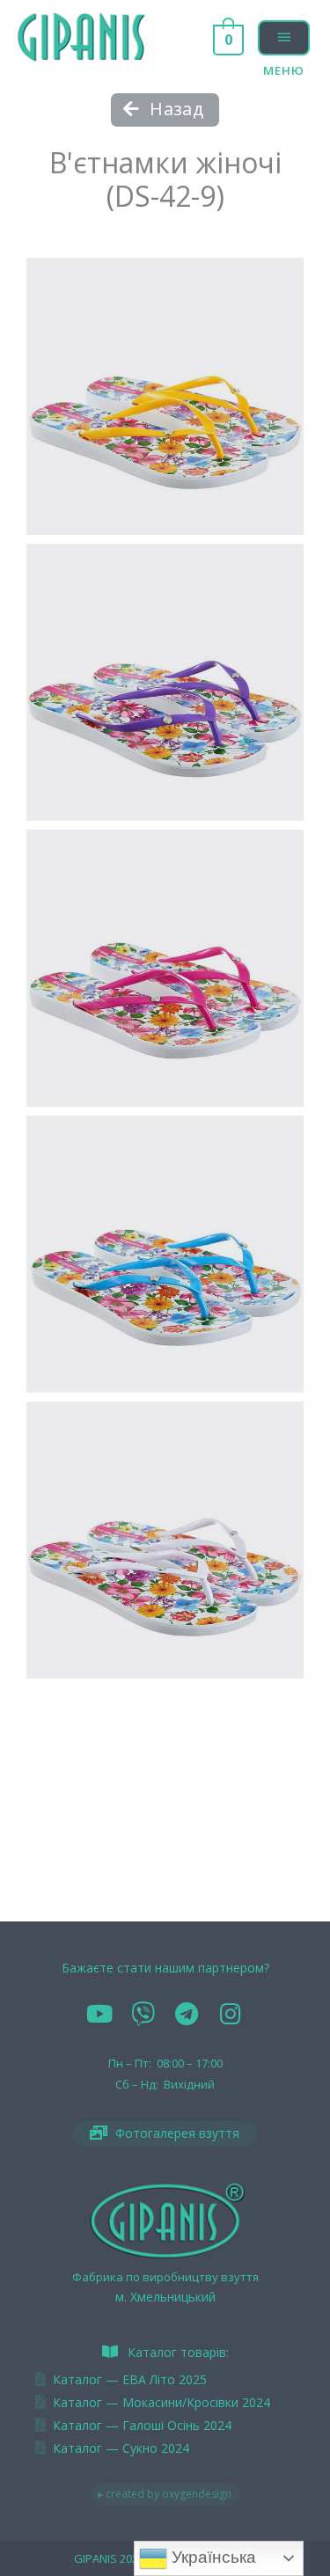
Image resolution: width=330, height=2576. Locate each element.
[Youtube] (99, 2014)
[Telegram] (187, 2014)
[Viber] (143, 2014)
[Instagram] (231, 2014)
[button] (165, 110)
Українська (212, 2557)
